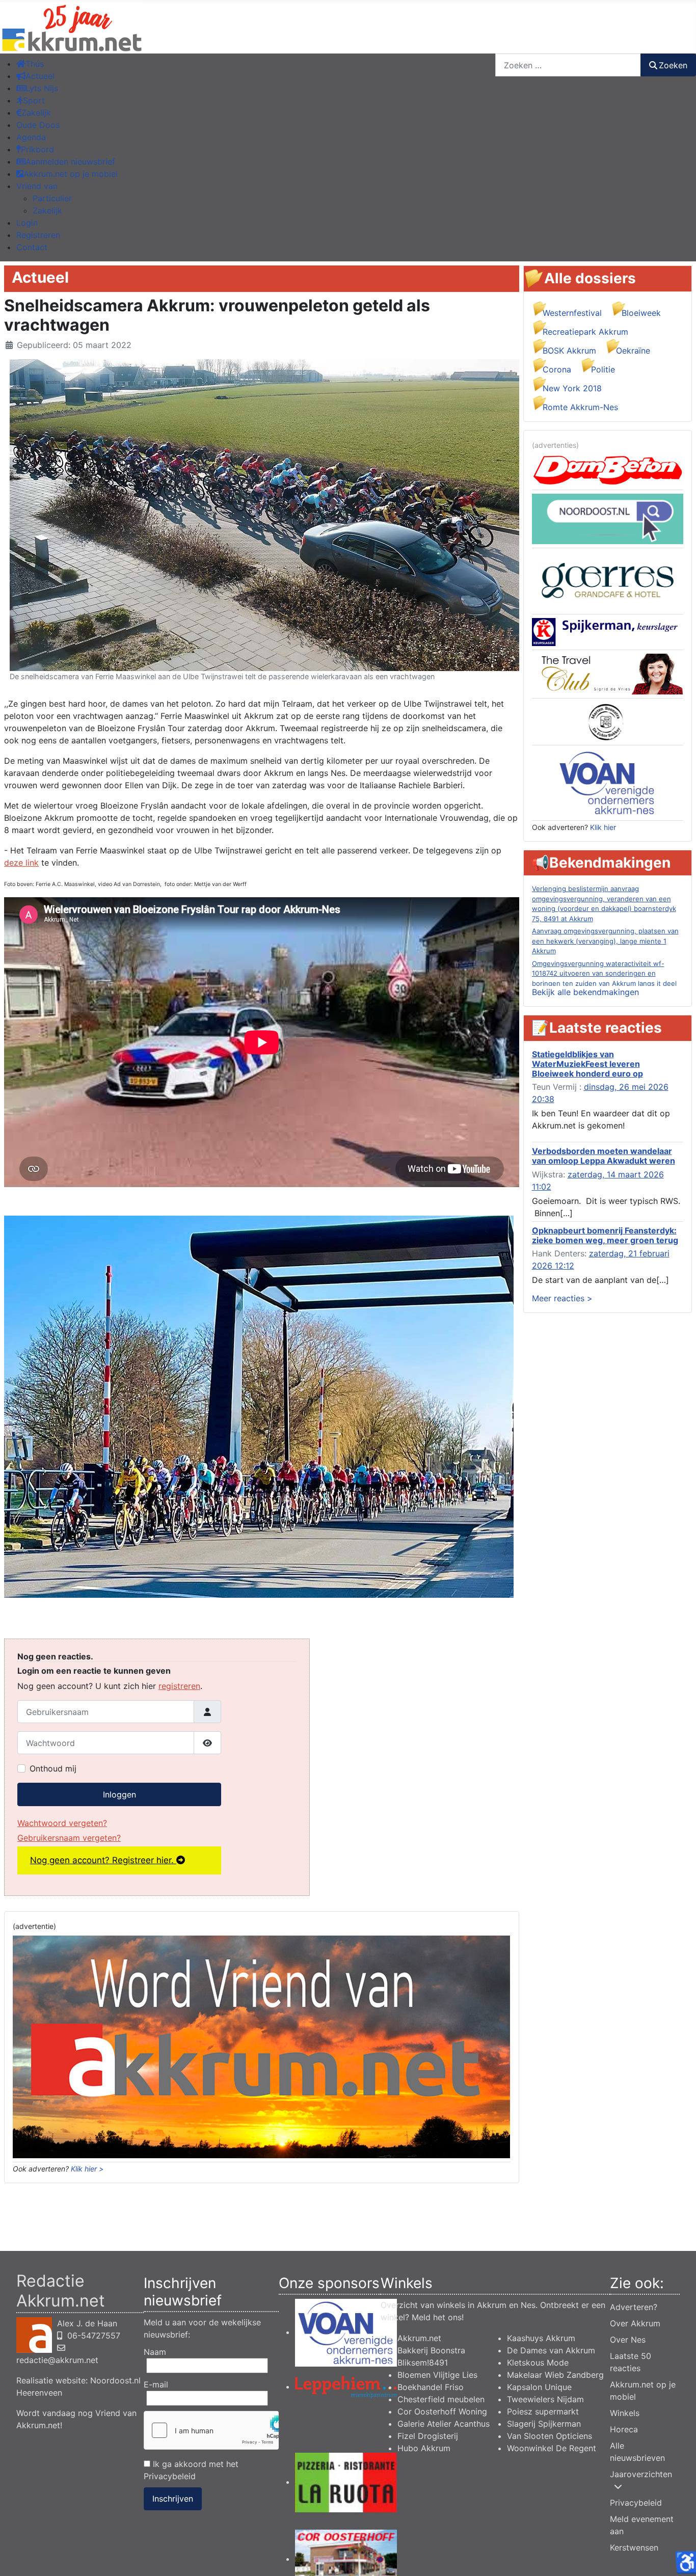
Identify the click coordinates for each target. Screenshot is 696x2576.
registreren (179, 1686)
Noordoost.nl (115, 2380)
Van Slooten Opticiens (550, 2436)
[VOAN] (607, 782)
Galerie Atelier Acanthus (444, 2424)
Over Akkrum (635, 2323)
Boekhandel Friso (431, 2387)
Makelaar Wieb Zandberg (555, 2375)
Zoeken (673, 65)
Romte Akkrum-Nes (580, 407)
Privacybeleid (170, 2476)
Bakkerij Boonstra (431, 2350)
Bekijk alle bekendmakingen (585, 992)
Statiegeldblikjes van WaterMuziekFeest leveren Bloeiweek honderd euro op (587, 1064)
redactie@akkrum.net (57, 2360)
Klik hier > (87, 2169)
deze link (21, 863)
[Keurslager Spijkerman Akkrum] (608, 631)
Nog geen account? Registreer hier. (103, 1860)
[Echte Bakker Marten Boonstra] (608, 721)
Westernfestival (572, 313)
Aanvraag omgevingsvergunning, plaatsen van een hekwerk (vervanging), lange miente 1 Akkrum (605, 941)
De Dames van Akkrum (551, 2350)
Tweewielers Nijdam (545, 2399)
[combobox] (568, 65)
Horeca (624, 2429)
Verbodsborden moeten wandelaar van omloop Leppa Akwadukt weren (604, 1156)
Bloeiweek (641, 313)
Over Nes (628, 2340)
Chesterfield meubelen (441, 2399)
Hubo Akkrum (424, 2448)
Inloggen (119, 1794)
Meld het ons (437, 2317)
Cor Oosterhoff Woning (442, 2411)
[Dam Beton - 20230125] (608, 469)
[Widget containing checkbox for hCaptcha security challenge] (211, 2430)
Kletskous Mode (538, 2363)
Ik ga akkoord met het (191, 2470)
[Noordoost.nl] (608, 518)
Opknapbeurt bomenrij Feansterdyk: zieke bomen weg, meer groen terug (605, 1235)
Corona (557, 369)
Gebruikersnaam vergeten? (69, 1838)
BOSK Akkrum (569, 351)
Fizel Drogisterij (428, 2436)
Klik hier (603, 827)
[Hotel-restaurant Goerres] (608, 580)
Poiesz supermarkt (543, 2411)
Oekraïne (633, 351)
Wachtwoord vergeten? (62, 1823)
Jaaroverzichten (641, 2474)
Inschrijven (173, 2499)
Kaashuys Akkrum (541, 2338)
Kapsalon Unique (539, 2387)
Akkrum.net (419, 2338)
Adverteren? (634, 2307)
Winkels (625, 2413)
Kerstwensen (634, 2547)
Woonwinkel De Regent (552, 2448)
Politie (603, 369)
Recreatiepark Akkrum (585, 332)
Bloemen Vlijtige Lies (437, 2375)
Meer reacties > (562, 1298)
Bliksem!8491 (423, 2363)
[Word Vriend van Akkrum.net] (261, 2046)
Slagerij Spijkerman (544, 2424)
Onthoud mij (53, 1768)
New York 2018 (572, 388)
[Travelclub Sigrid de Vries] (608, 674)
